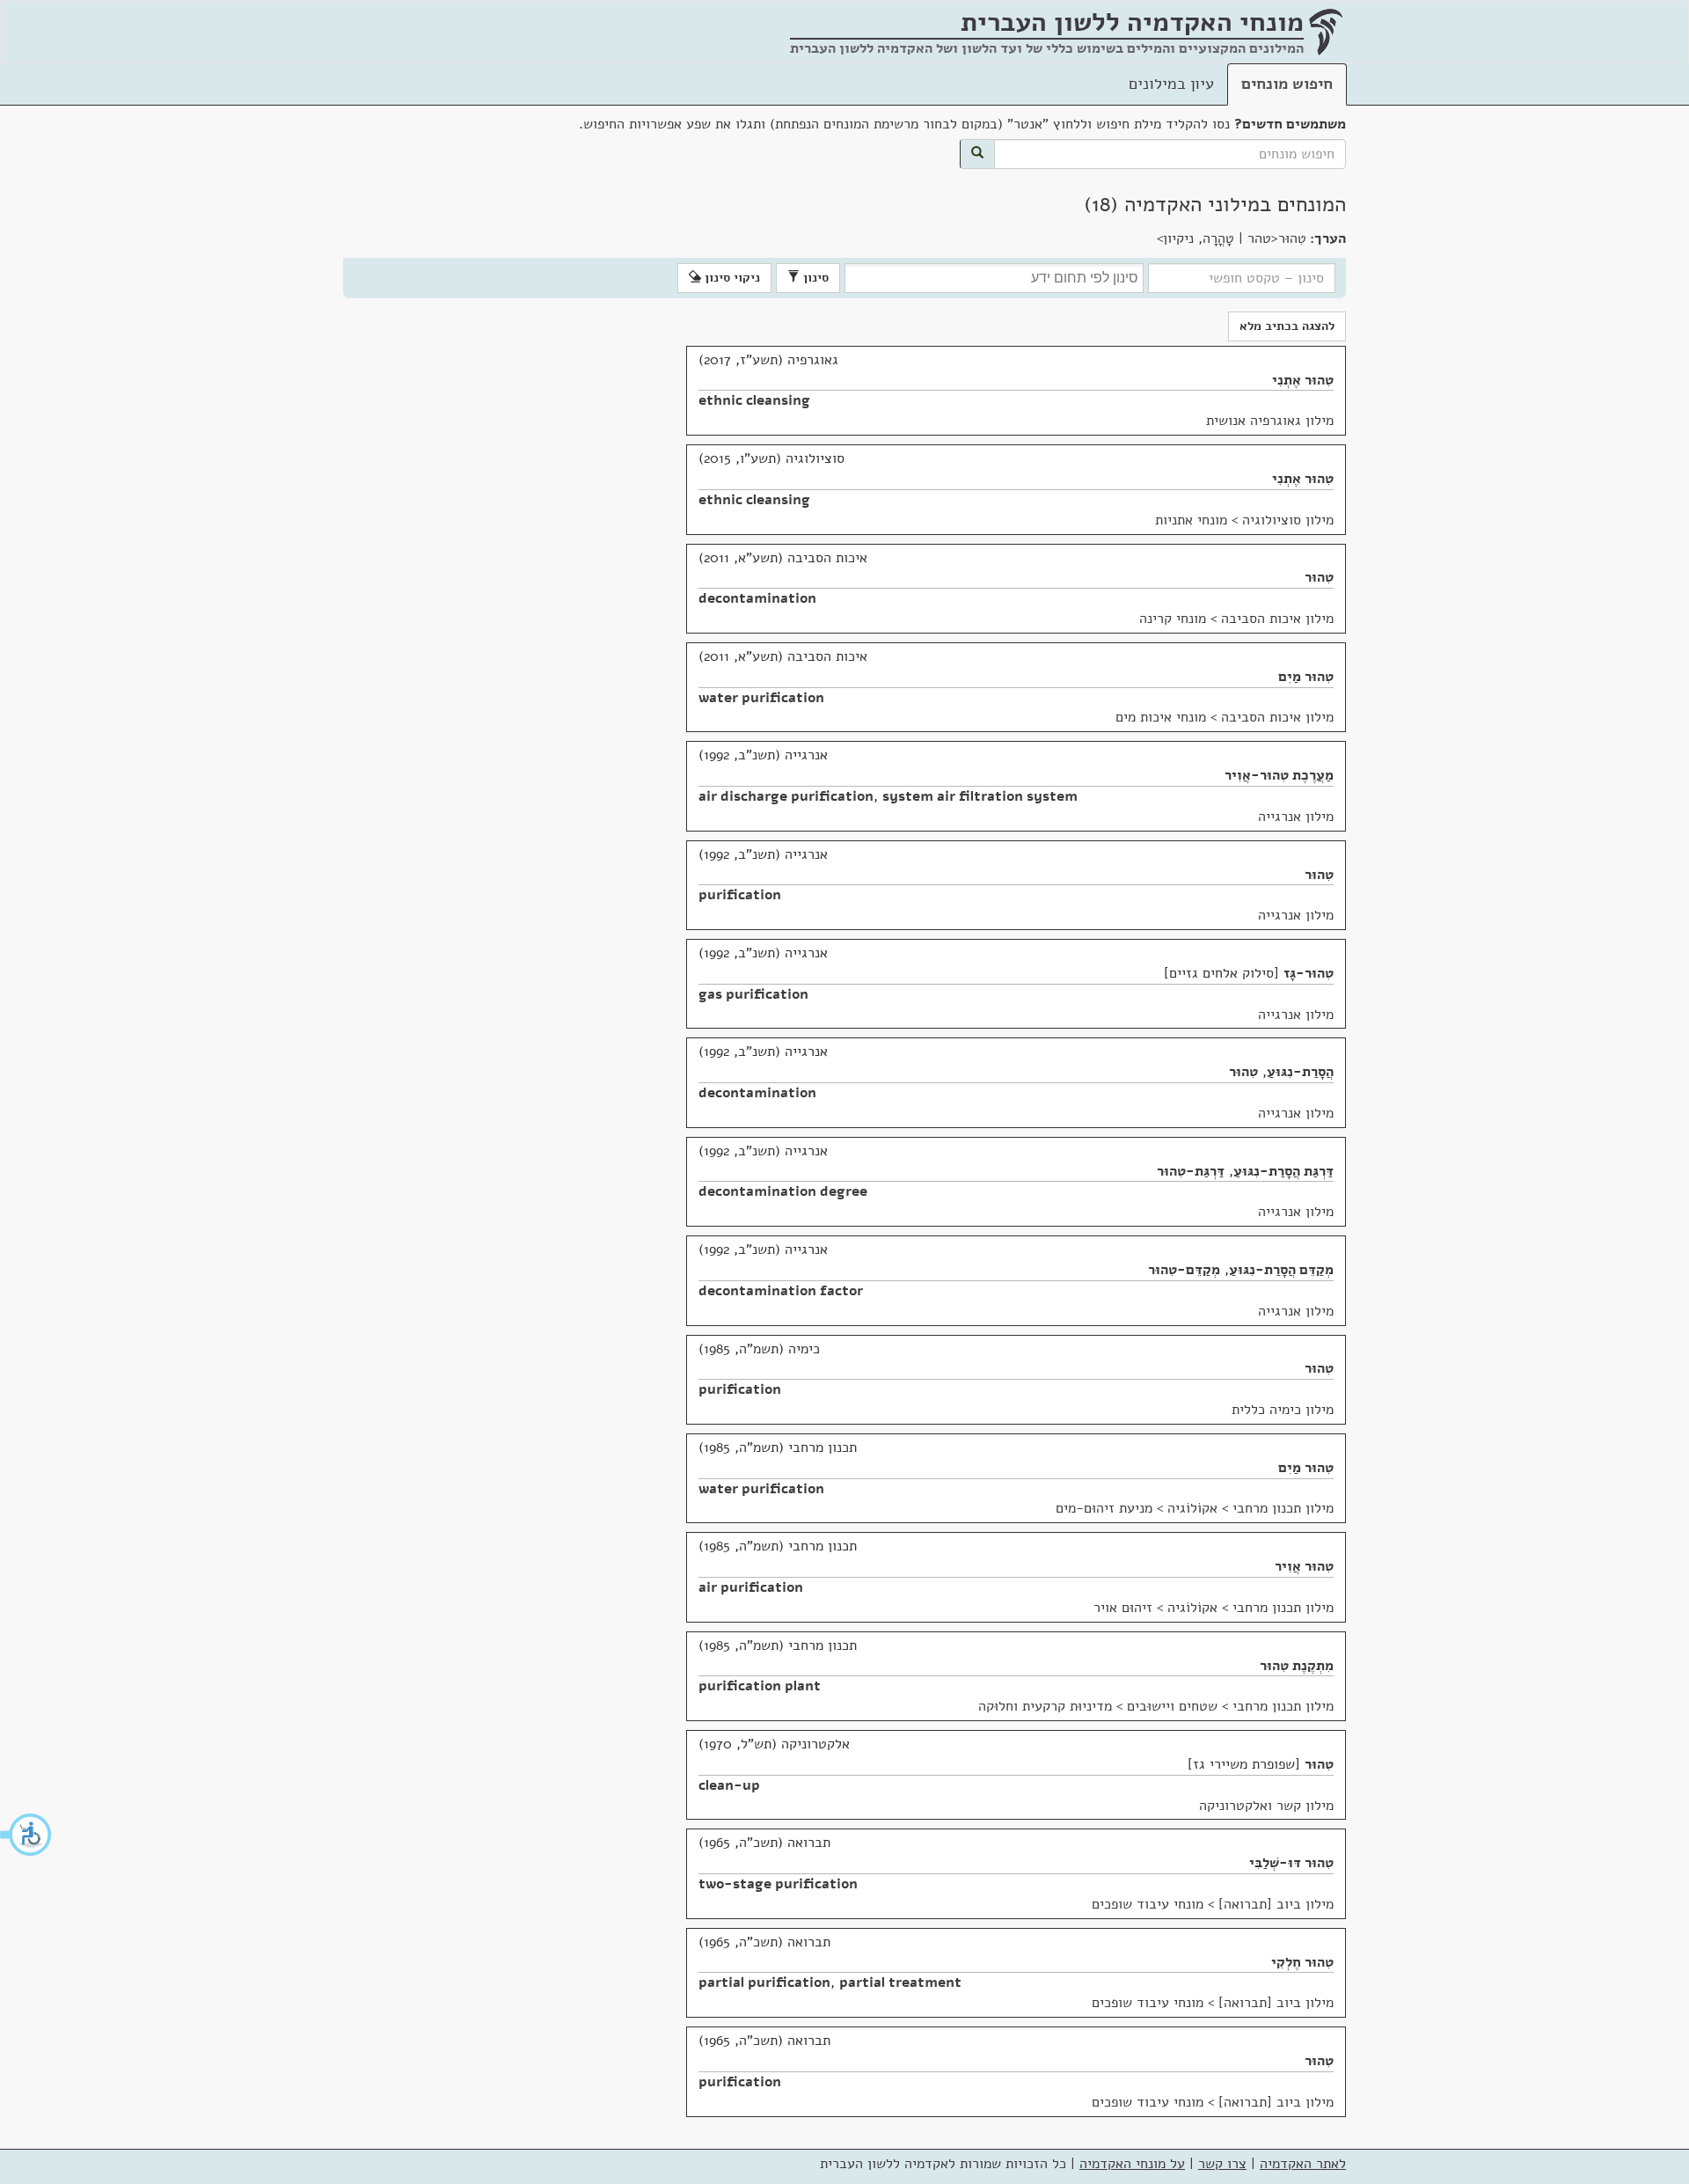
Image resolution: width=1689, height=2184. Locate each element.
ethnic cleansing (754, 400)
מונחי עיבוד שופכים (1148, 1904)
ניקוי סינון (731, 278)
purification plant (760, 1686)
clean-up (729, 1785)
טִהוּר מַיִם (1306, 677)
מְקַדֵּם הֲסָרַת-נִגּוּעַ (1281, 1270)
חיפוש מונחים (1287, 84)
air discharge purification (786, 796)
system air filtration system (980, 796)
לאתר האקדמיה (1303, 2164)
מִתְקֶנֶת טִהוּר (1297, 1666)
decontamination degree (783, 1191)
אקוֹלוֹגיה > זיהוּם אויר (1155, 1608)
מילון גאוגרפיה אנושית (1270, 421)
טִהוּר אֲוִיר (1304, 1566)
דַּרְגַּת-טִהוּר (1191, 1171)
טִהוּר (1319, 577)
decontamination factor (781, 1291)
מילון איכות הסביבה (1277, 619)
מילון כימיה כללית (1283, 1410)
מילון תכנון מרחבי (1283, 1508)
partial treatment (900, 1982)
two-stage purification (778, 1884)
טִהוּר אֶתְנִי (1303, 380)
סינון (814, 278)
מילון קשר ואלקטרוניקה (1266, 1806)
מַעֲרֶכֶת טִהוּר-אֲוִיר (1279, 775)
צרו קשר (1222, 2164)
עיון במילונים (1171, 84)
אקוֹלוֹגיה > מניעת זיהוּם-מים (1137, 1508)
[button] (26, 1835)
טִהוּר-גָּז (1309, 973)
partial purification (764, 1982)
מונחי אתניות (1191, 520)
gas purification (753, 994)
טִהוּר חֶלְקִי (1302, 1962)
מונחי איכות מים (1161, 717)
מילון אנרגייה (1296, 817)
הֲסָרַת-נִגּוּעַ (1300, 1072)
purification (740, 895)
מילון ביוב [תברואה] (1276, 1904)
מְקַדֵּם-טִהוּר (1184, 1270)
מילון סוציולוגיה (1288, 520)
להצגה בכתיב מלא (1287, 326)
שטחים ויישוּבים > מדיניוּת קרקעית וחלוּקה (1098, 1706)
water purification (761, 698)
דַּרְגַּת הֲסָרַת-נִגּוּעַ (1283, 1171)
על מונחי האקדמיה (1132, 2164)
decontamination (757, 598)
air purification (751, 1587)
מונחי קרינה (1173, 619)
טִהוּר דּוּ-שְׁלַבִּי (1291, 1863)
